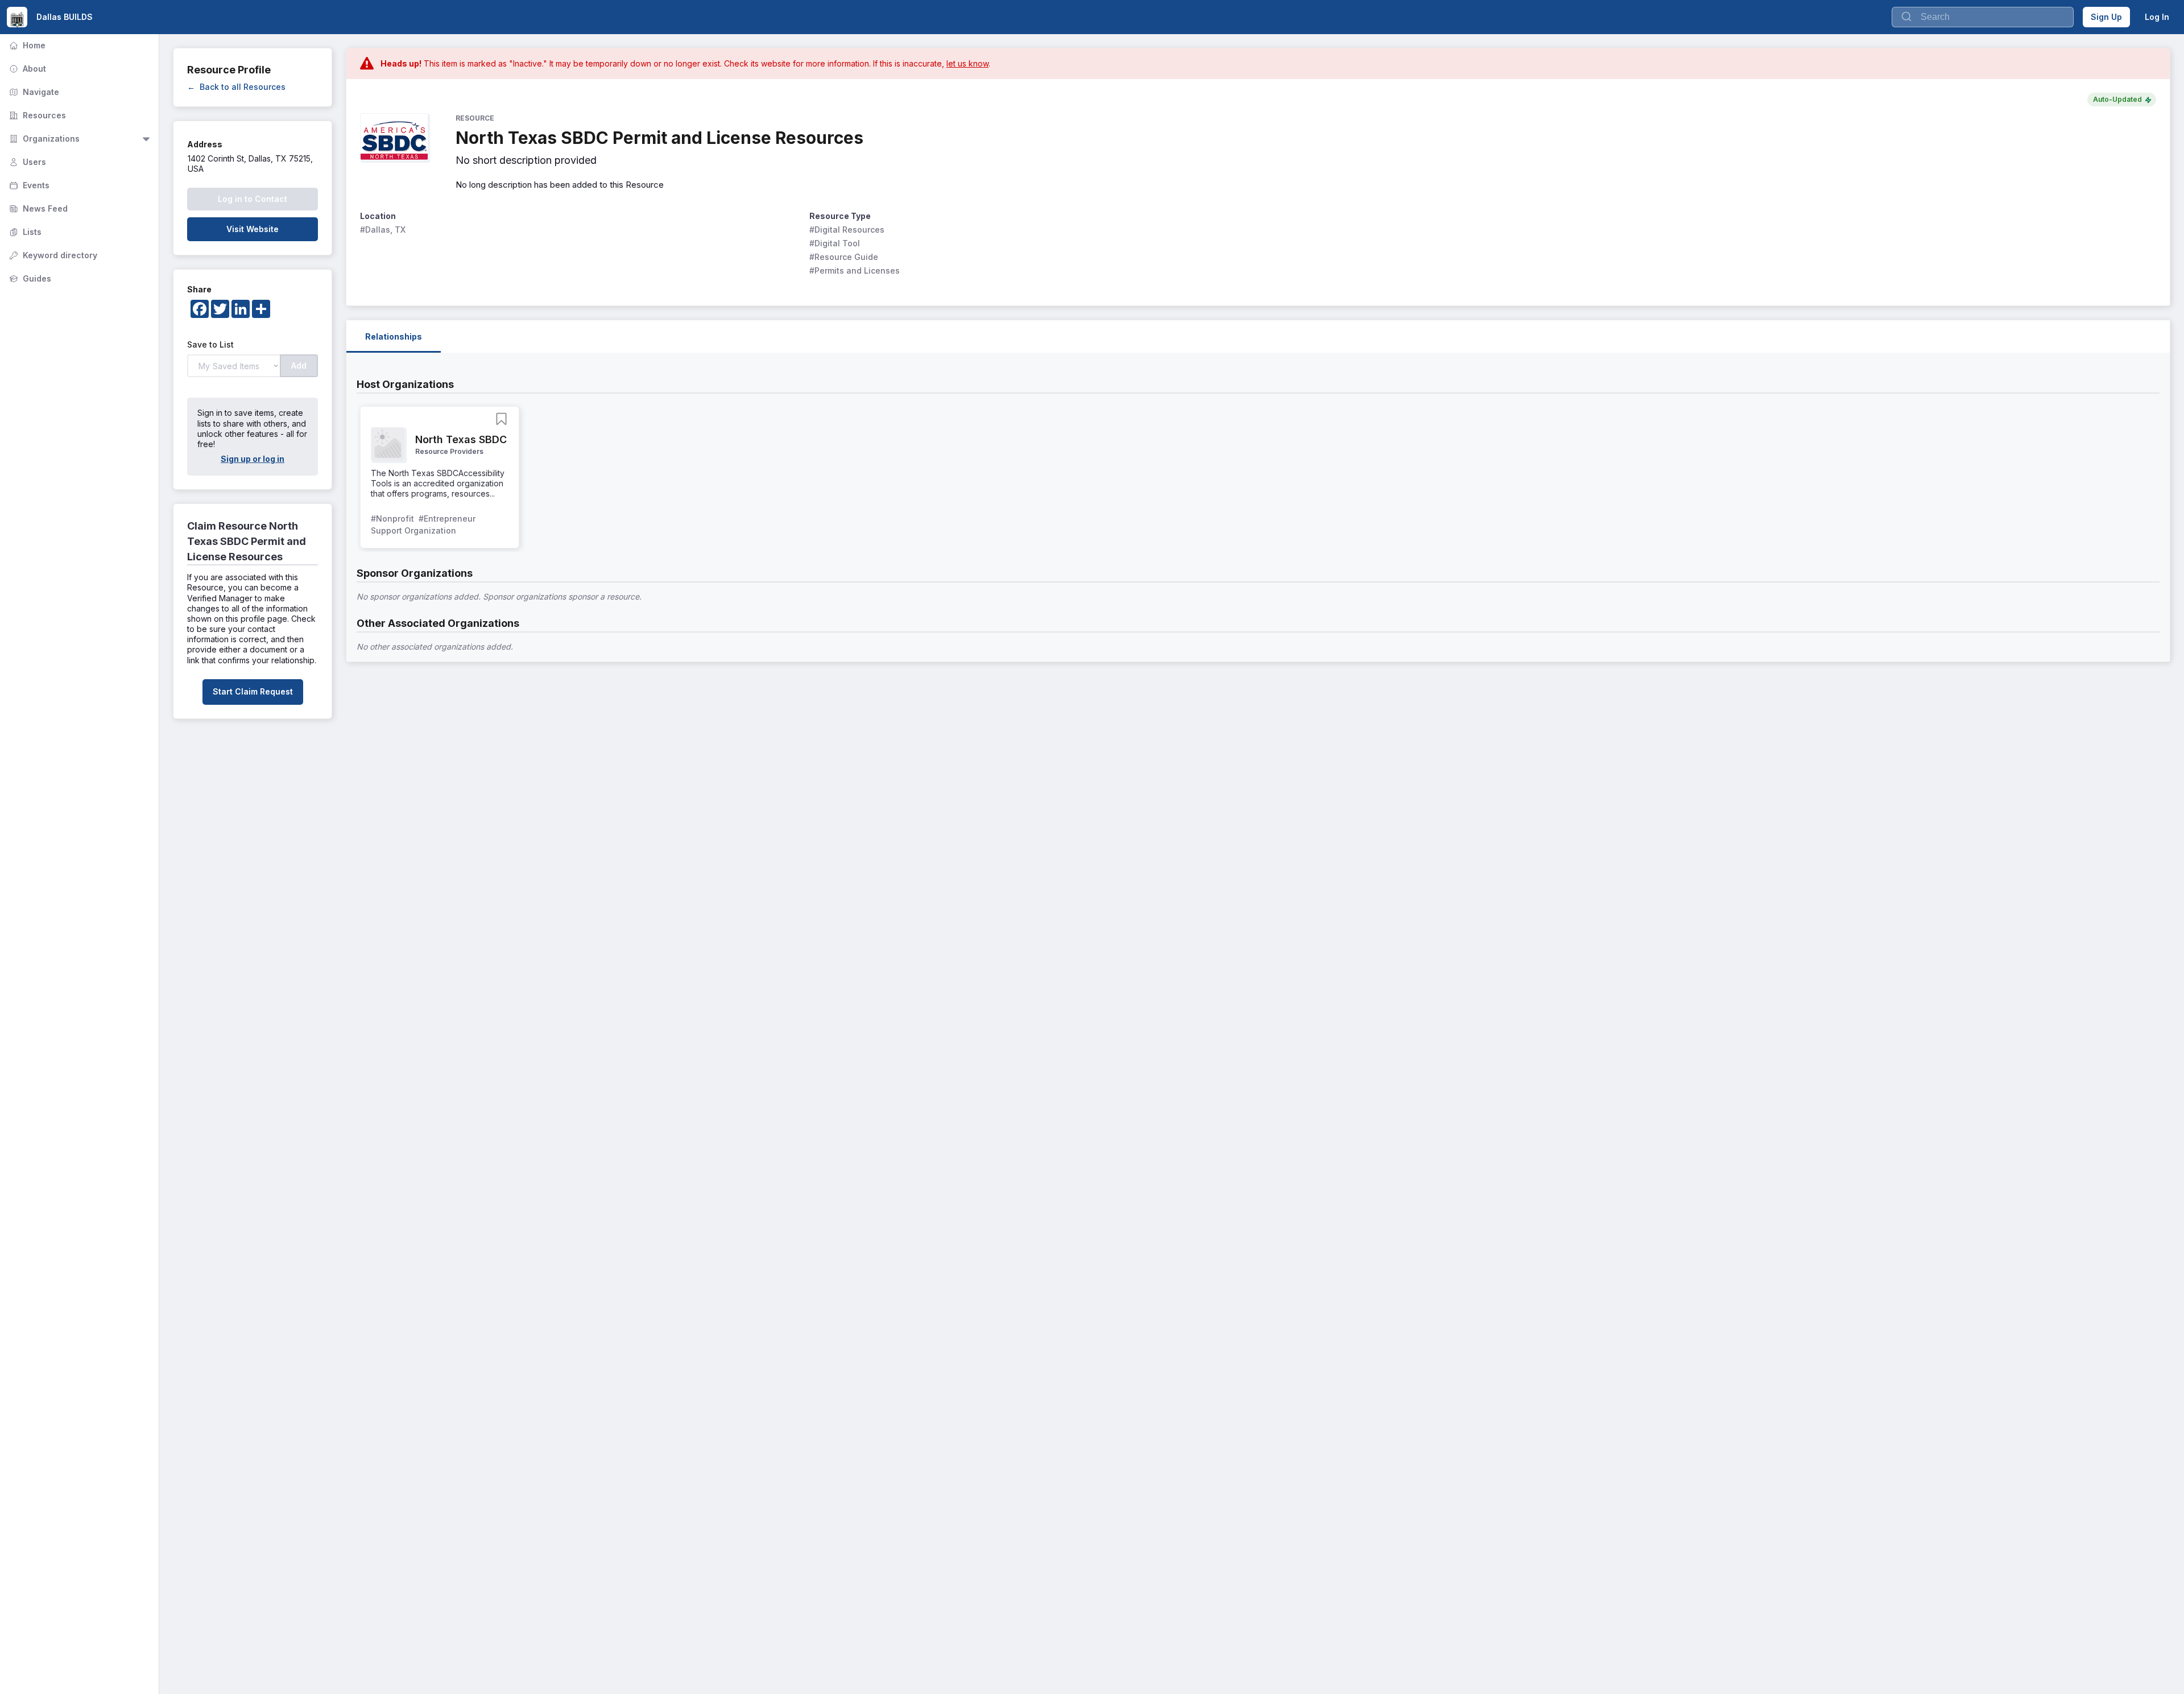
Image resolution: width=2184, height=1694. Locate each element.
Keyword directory (52, 255)
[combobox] (1983, 17)
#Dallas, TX (383, 230)
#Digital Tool (835, 243)
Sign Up (2106, 17)
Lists (24, 232)
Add (299, 365)
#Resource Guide (844, 257)
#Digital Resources (847, 230)
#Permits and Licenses (855, 270)
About (26, 69)
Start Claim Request (253, 691)
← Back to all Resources (236, 87)
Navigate (33, 92)
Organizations (43, 139)
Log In (2157, 17)
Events (28, 185)
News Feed (37, 208)
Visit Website (253, 229)
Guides (29, 278)
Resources (36, 115)
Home (26, 45)
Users (26, 162)
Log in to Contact (253, 199)
